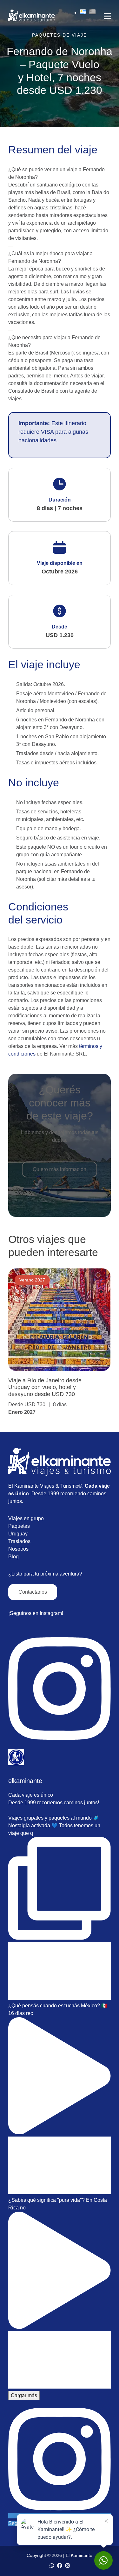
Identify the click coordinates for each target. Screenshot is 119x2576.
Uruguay (18, 1534)
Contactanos (33, 1592)
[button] (107, 16)
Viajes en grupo (26, 1518)
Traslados (19, 1541)
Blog (13, 1557)
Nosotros (18, 1549)
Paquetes (19, 1526)
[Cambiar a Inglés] (93, 13)
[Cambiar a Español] (83, 13)
